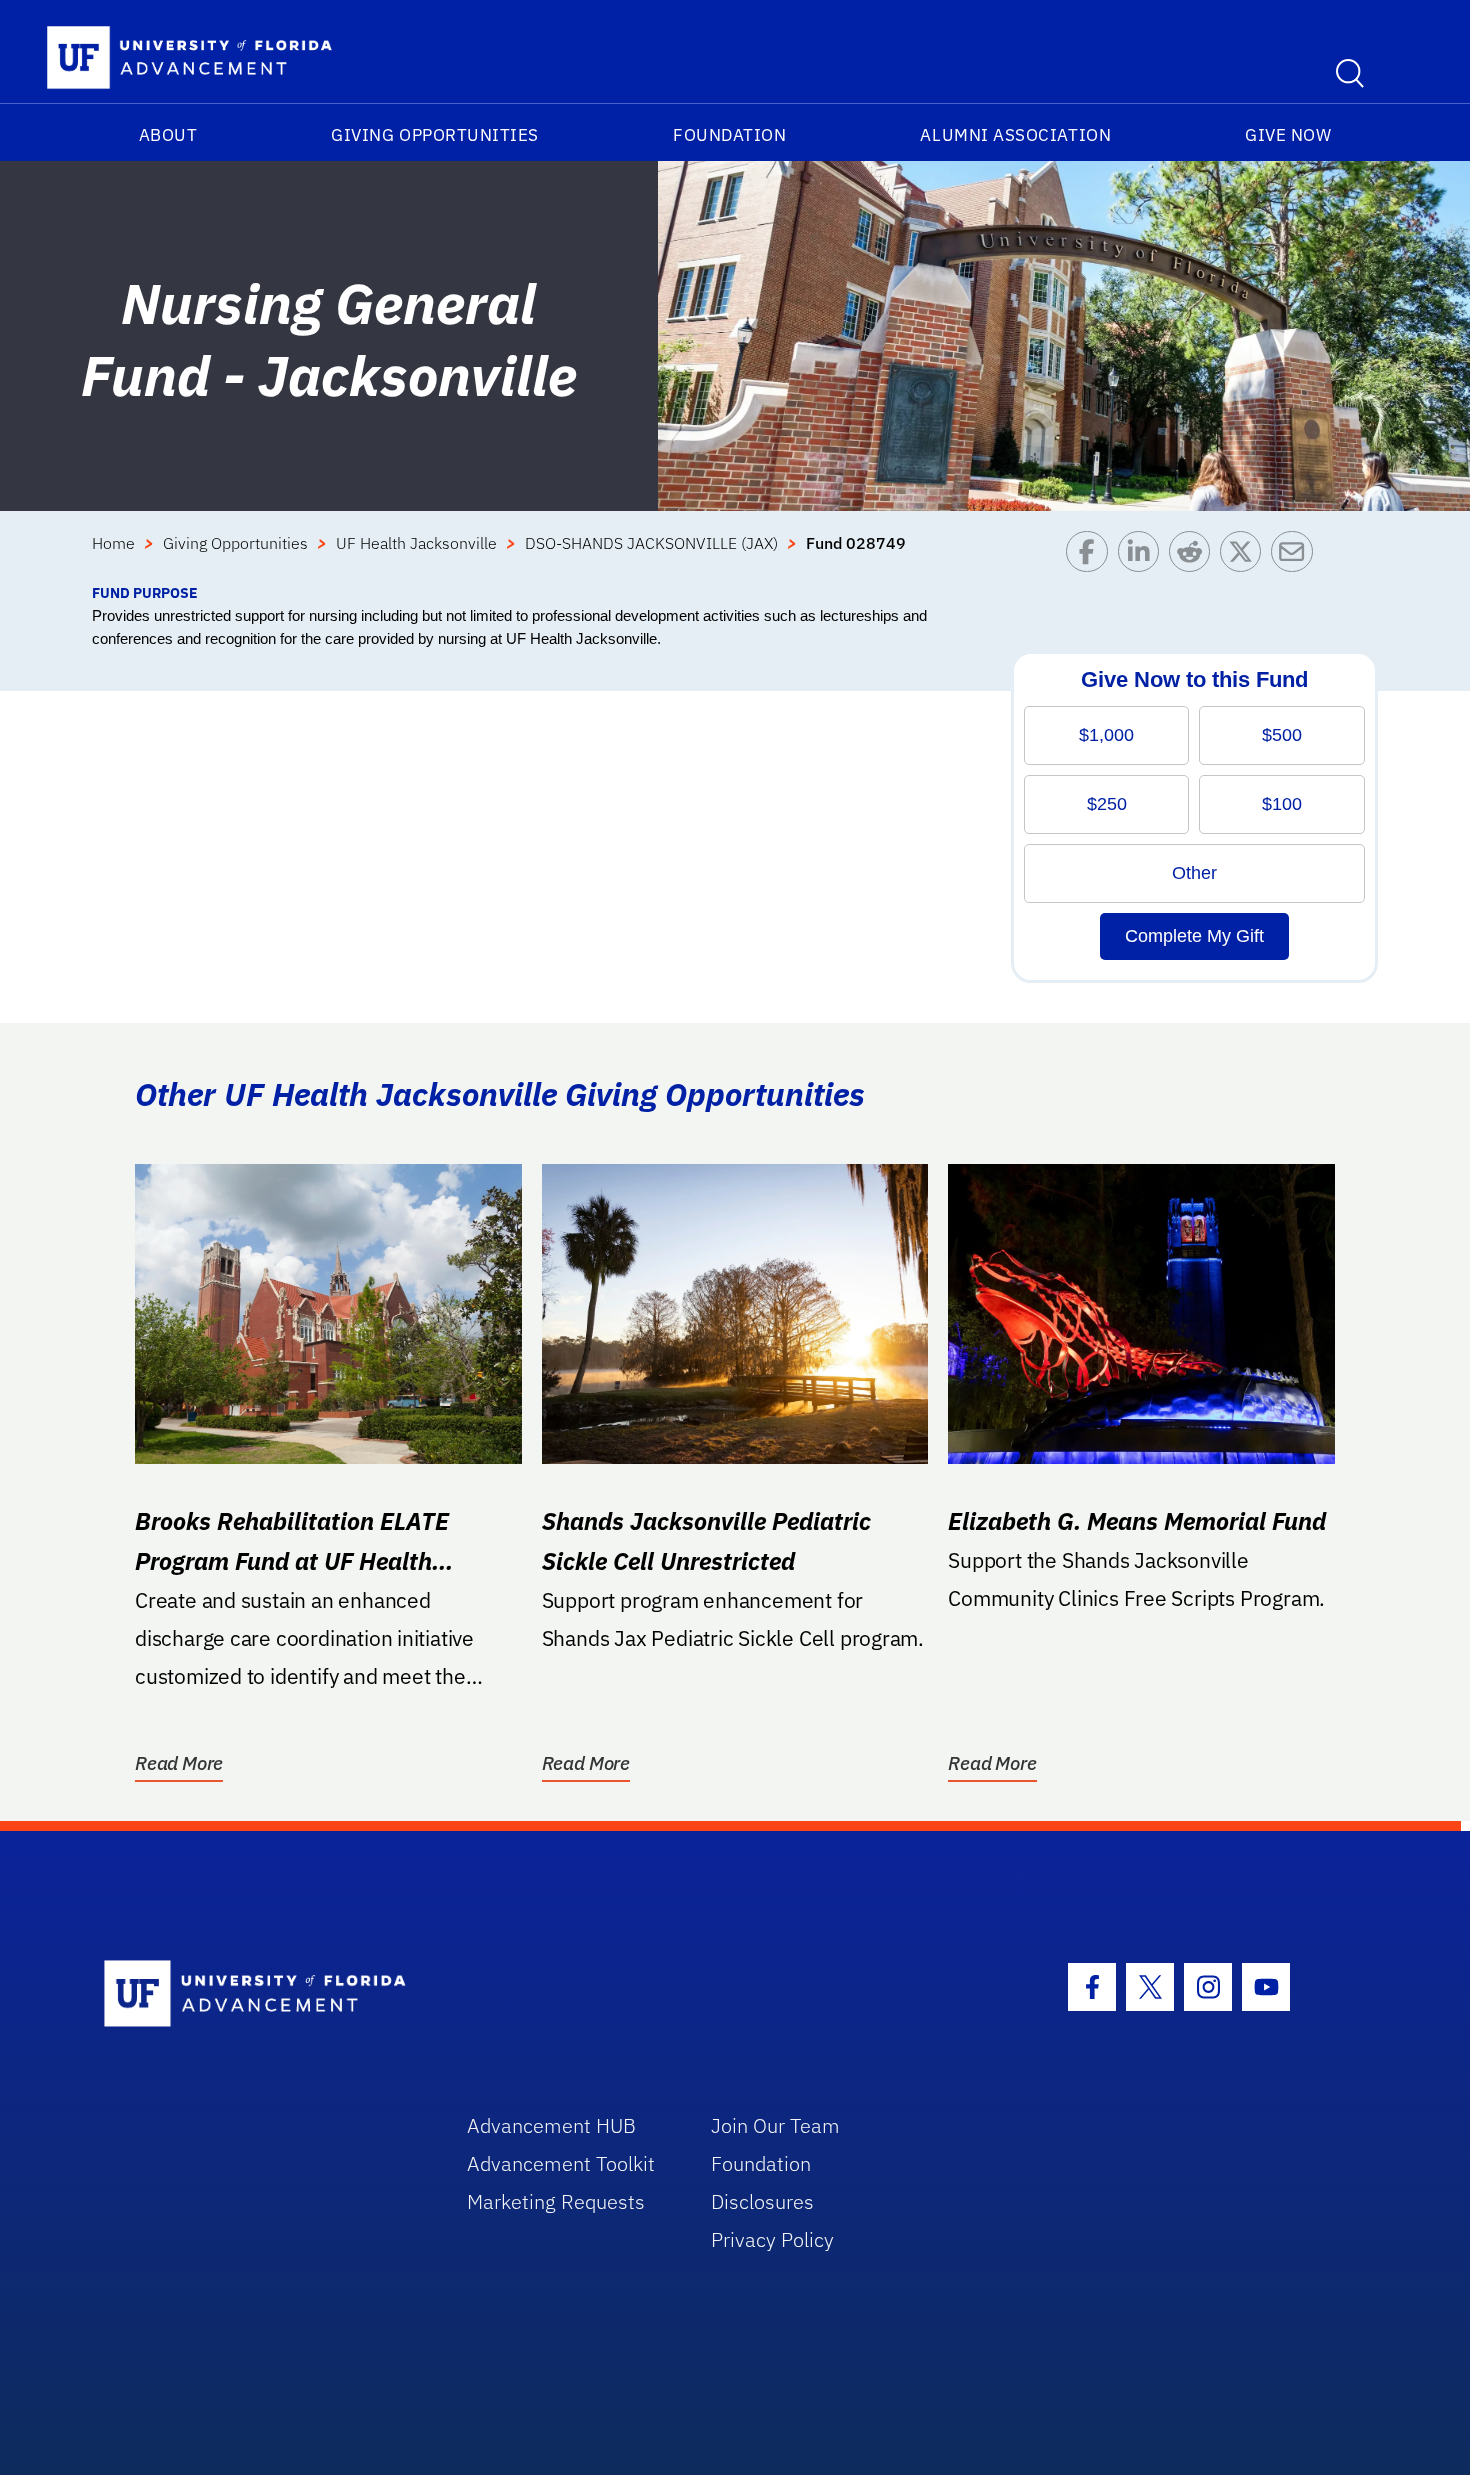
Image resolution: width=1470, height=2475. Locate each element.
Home (113, 543)
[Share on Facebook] (1091, 556)
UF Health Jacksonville (416, 543)
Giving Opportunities (435, 135)
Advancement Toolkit (561, 2163)
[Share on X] (1245, 556)
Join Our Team (775, 2125)
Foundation (729, 135)
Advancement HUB (551, 2125)
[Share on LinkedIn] (1143, 556)
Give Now (1288, 135)
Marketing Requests (556, 2201)
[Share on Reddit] (1194, 556)
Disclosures (762, 2201)
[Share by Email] (1296, 556)
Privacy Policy (772, 2239)
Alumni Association (1015, 135)
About (168, 135)
